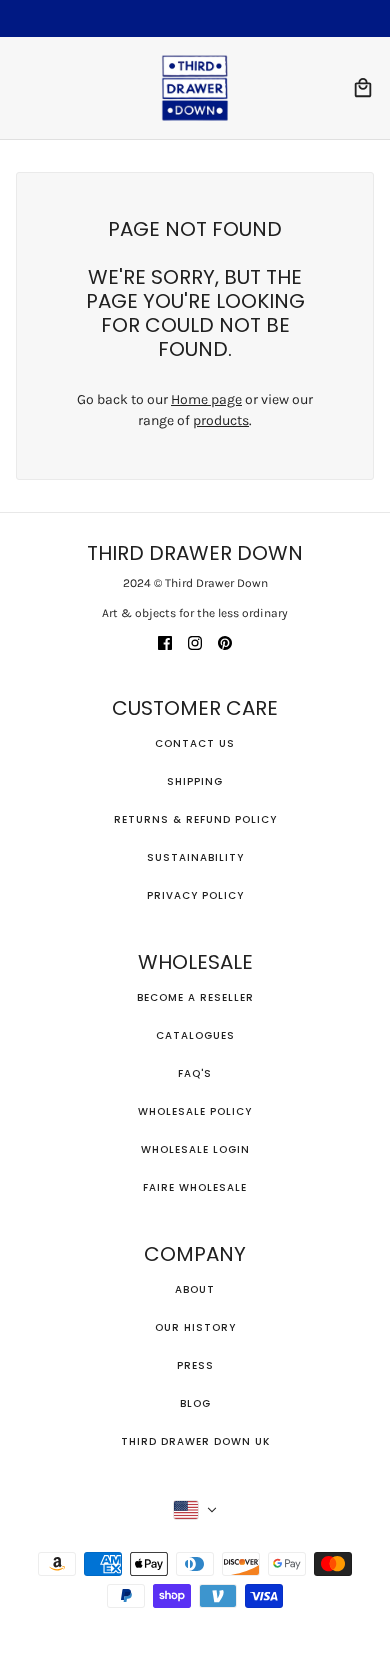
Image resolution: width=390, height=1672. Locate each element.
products (221, 420)
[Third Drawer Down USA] (195, 88)
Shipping (195, 781)
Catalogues (195, 1035)
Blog (195, 1403)
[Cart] (363, 88)
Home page (206, 399)
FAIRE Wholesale (195, 1187)
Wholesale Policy (195, 1111)
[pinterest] (225, 641)
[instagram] (195, 641)
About (195, 1289)
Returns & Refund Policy (195, 819)
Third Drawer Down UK (195, 1441)
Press (195, 1365)
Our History (195, 1327)
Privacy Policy (195, 895)
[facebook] (165, 641)
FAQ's (195, 1073)
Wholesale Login (195, 1149)
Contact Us (195, 743)
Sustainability (195, 857)
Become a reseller (195, 997)
